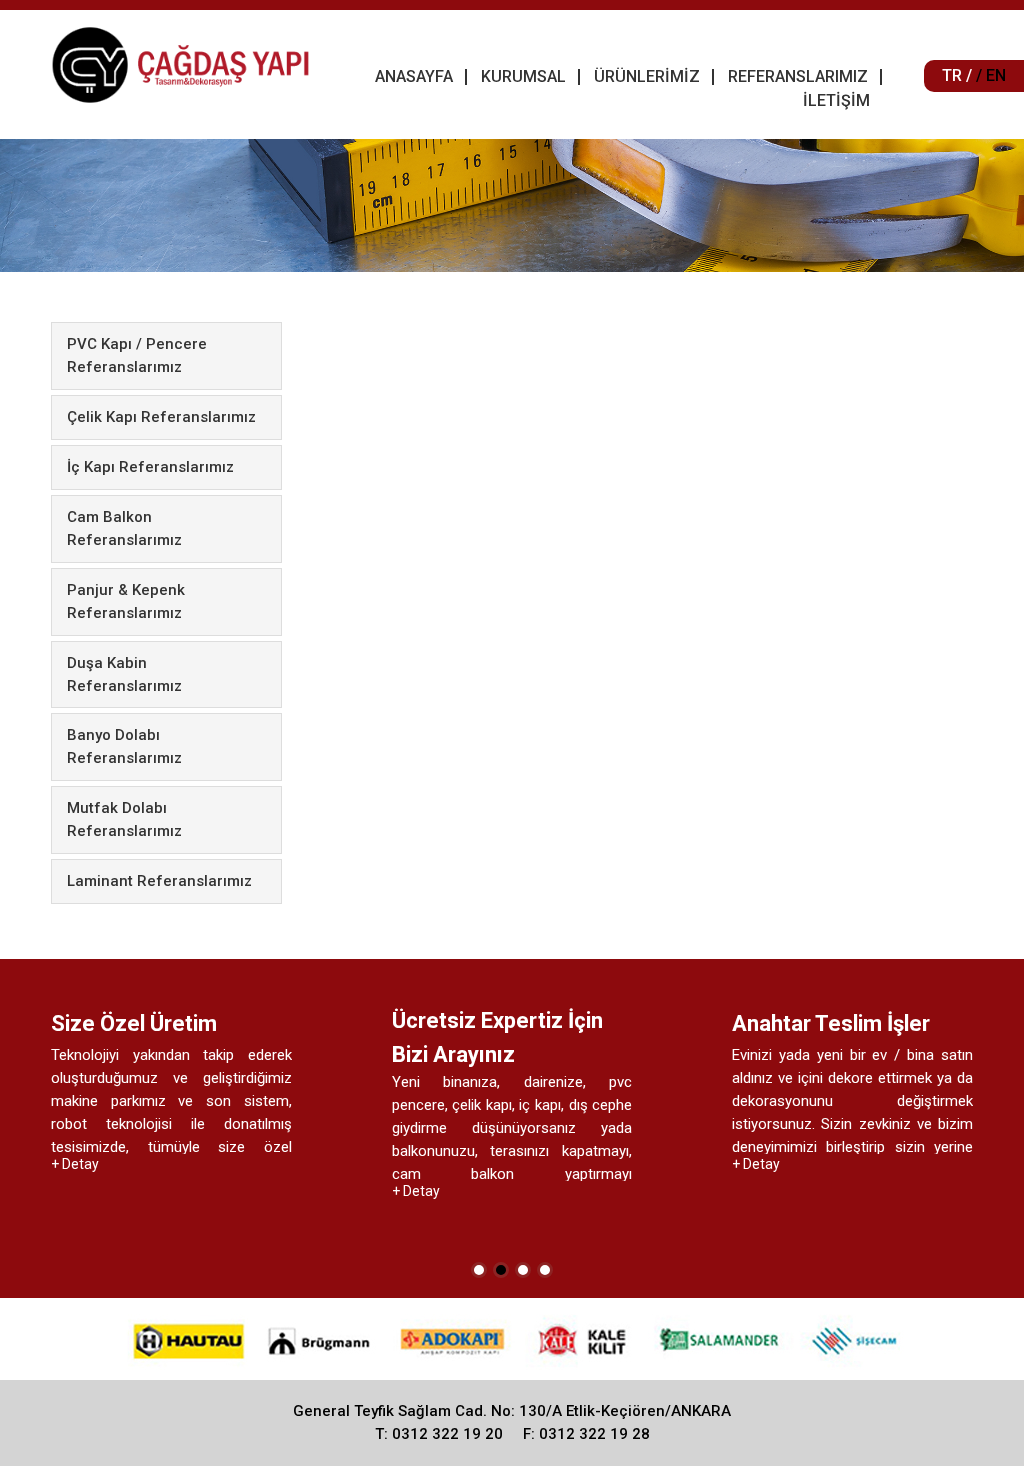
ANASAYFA (414, 76)
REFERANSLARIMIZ (798, 76)
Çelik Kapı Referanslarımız (161, 417)
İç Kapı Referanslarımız (150, 467)
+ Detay (107, 1191)
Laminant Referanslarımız (159, 881)
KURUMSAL (523, 76)
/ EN (991, 75)
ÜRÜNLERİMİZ (647, 76)
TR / (957, 75)
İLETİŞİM (836, 100)
